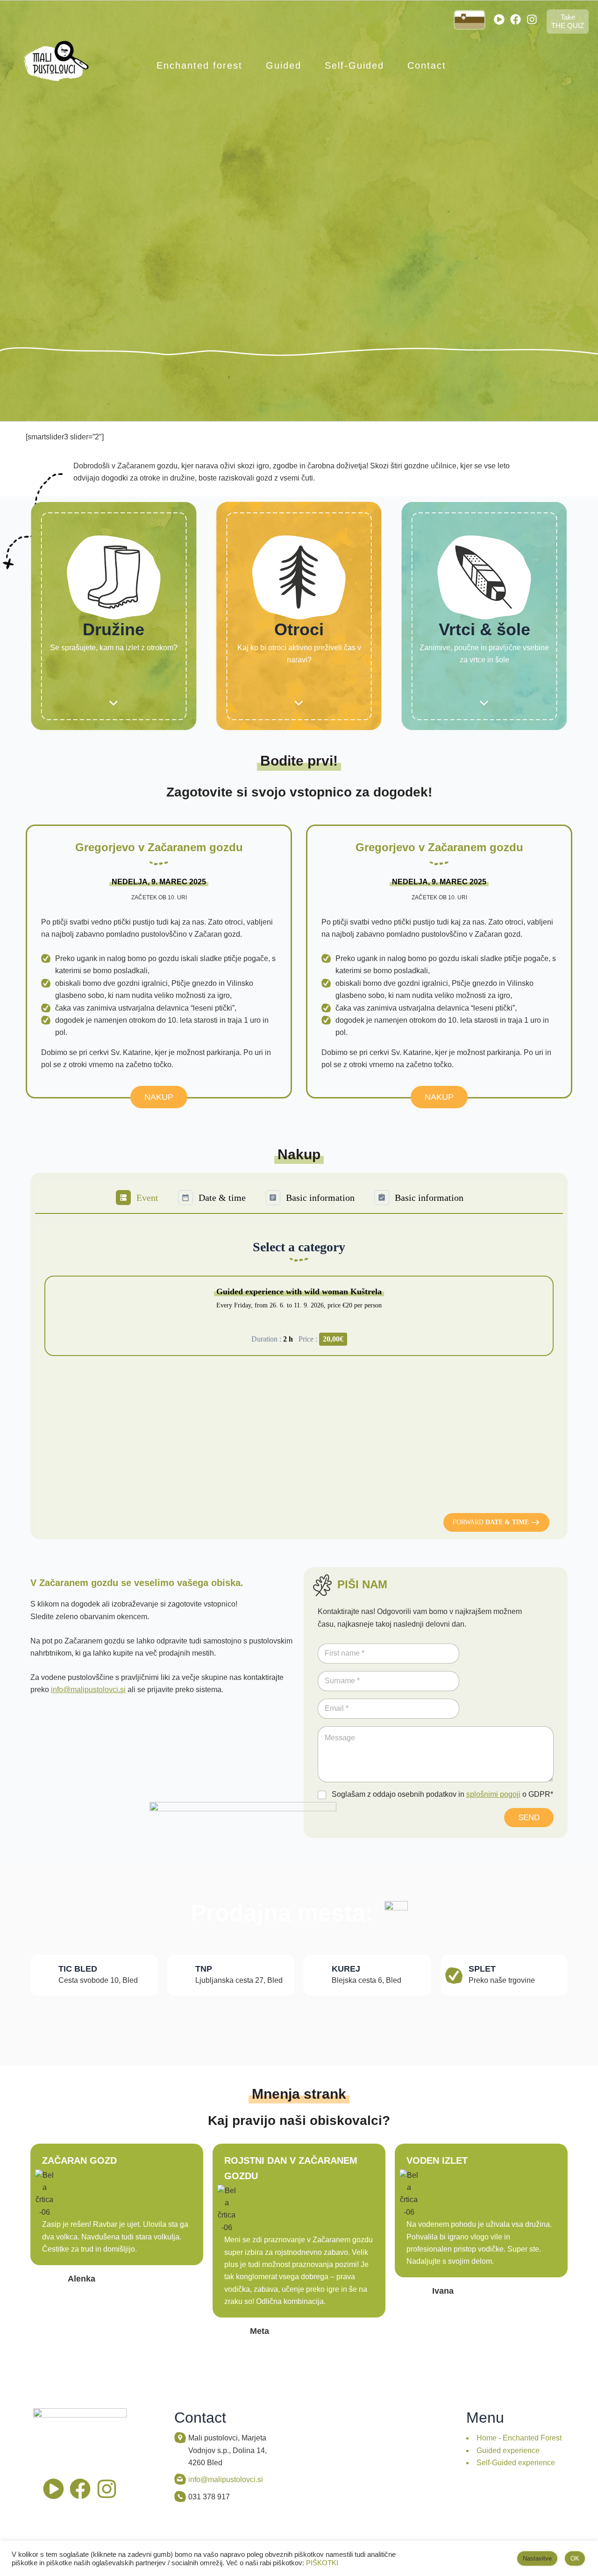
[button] (496, 1522)
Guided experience (508, 2450)
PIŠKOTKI (322, 2563)
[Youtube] (499, 19)
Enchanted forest (199, 65)
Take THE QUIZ (568, 21)
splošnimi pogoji (493, 1794)
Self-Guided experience (516, 2463)
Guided (284, 65)
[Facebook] (516, 19)
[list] (299, 1321)
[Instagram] (532, 19)
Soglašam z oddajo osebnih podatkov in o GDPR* (442, 1794)
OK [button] (575, 2558)
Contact (427, 65)
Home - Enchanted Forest (519, 2438)
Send (529, 1818)
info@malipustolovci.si (88, 1690)
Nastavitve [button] (537, 2558)
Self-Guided (354, 65)
